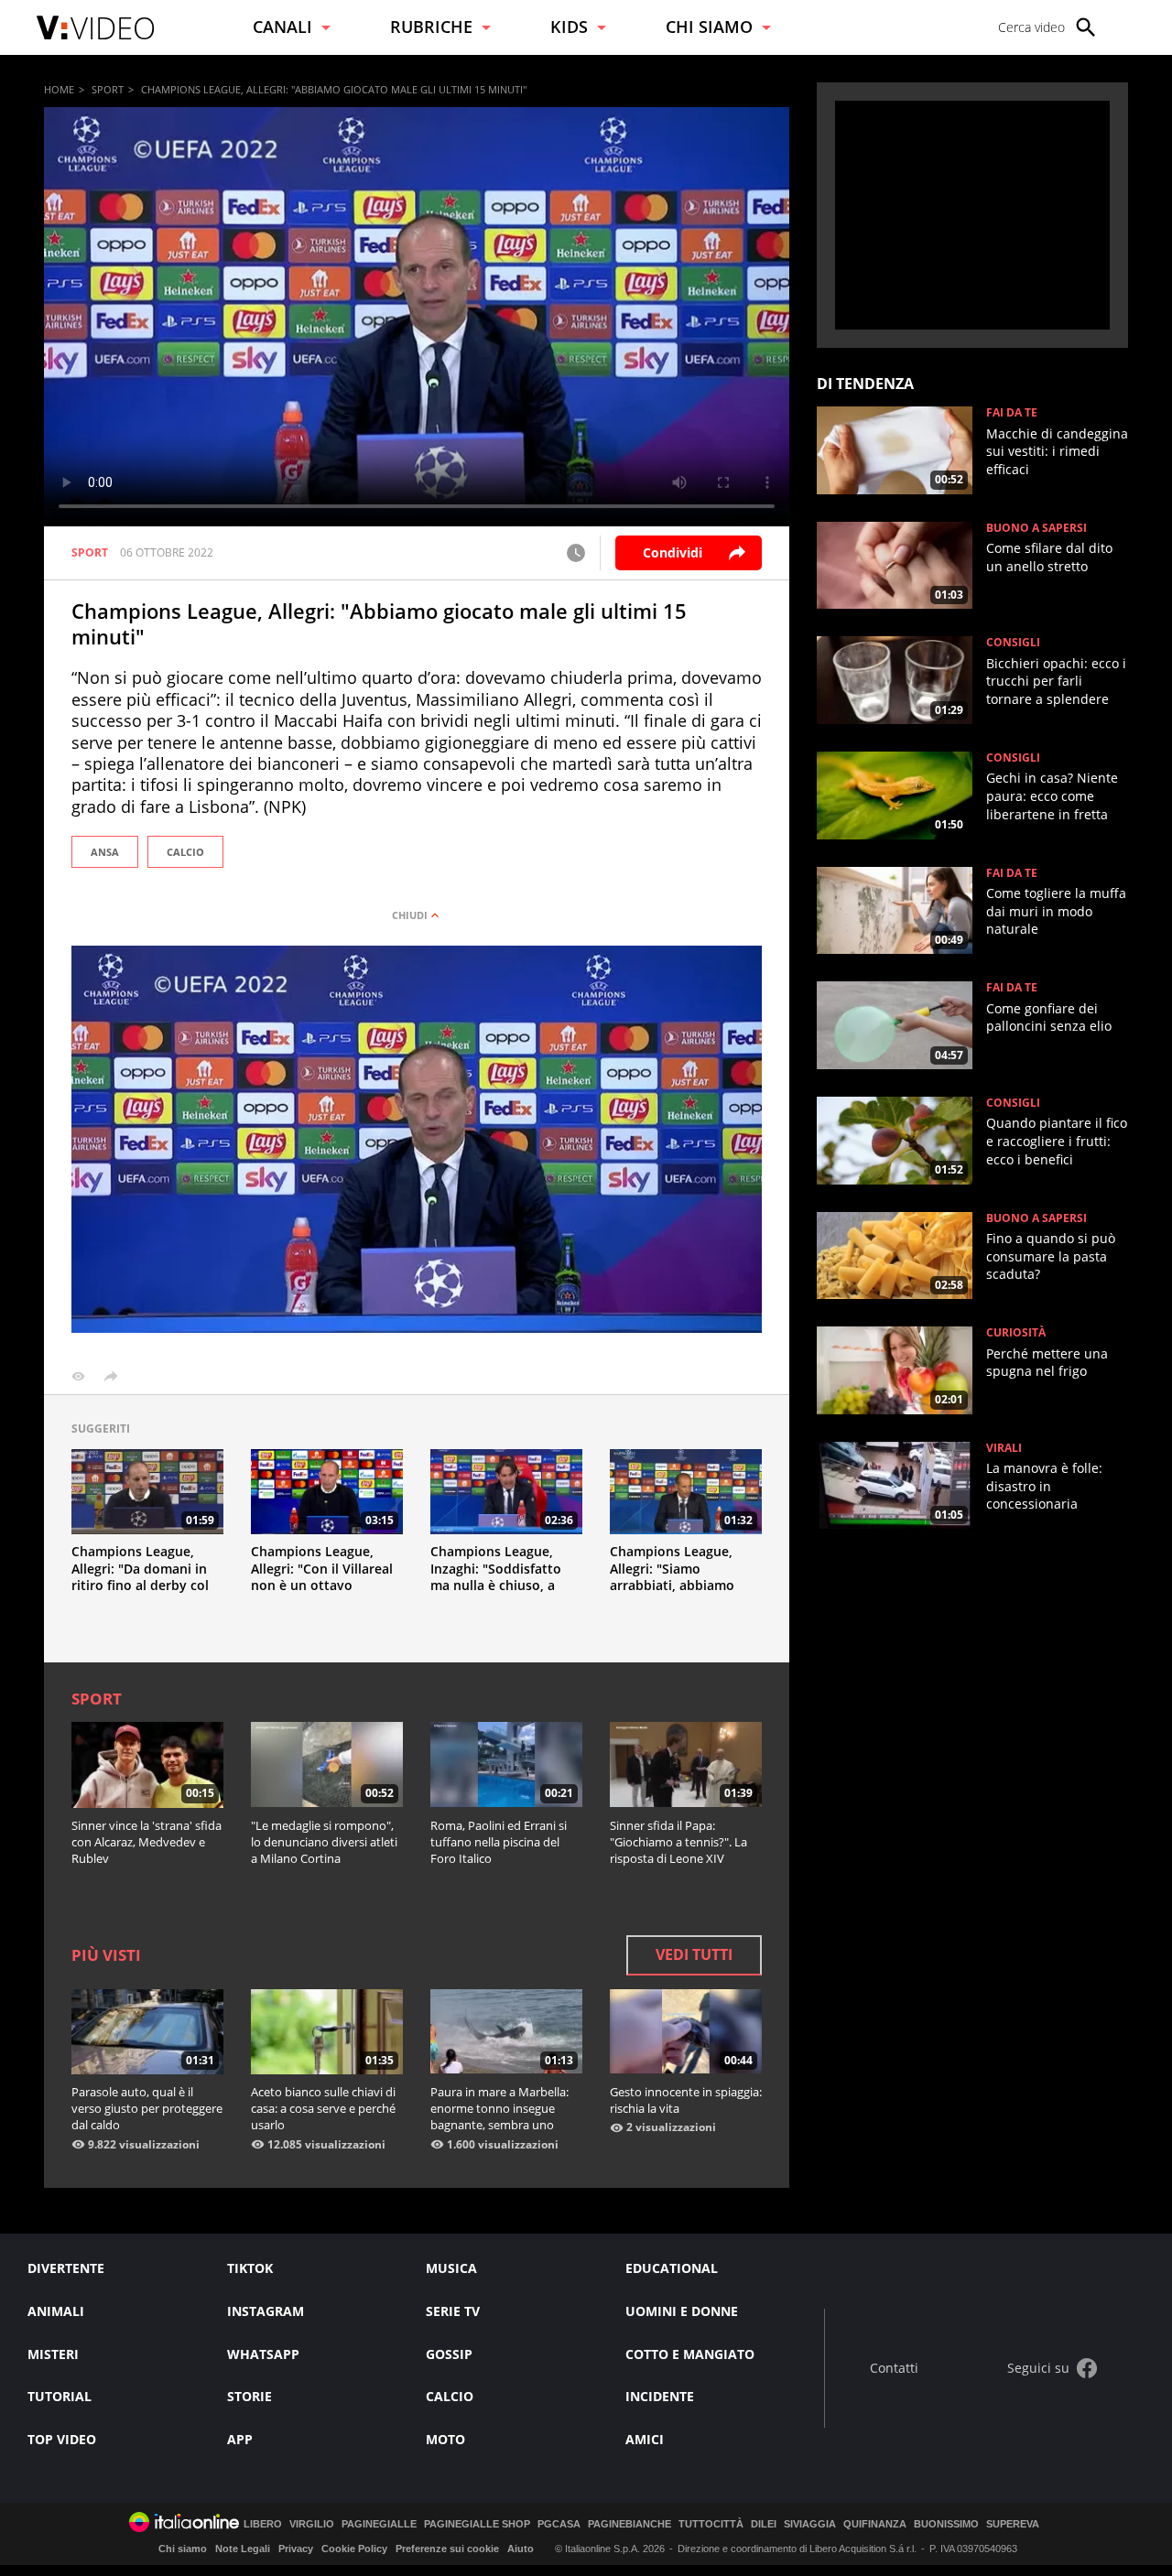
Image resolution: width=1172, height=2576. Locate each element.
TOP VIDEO (62, 2439)
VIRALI (1004, 1448)
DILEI (764, 2524)
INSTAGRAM (266, 2311)
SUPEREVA (1013, 2524)
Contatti (894, 2369)
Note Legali (243, 2549)
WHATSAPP (263, 2354)
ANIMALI (56, 2311)
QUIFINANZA (875, 2524)
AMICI (645, 2439)
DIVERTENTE (66, 2268)
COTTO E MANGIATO (690, 2354)
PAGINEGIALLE (379, 2524)
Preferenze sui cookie (447, 2549)
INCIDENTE (660, 2396)
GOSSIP (449, 2354)
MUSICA (451, 2268)
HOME (59, 89)
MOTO (445, 2439)
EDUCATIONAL (672, 2268)
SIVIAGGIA (810, 2524)
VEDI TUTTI (694, 1954)
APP (240, 2439)
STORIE (250, 2396)
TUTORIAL (60, 2396)
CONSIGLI (1013, 643)
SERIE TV (453, 2311)
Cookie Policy (354, 2549)
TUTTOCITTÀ (711, 2524)
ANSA (105, 852)
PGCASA (559, 2524)
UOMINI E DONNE (682, 2311)
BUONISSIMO (946, 2524)
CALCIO (185, 852)
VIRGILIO (312, 2524)
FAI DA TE (1012, 413)
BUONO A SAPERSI (1036, 528)
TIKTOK (250, 2268)
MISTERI (53, 2354)
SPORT (108, 89)
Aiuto (521, 2549)
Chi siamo (183, 2549)
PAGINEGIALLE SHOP (477, 2524)
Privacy (296, 2549)
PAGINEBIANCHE (629, 2524)
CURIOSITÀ (1016, 1333)
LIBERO (263, 2524)
